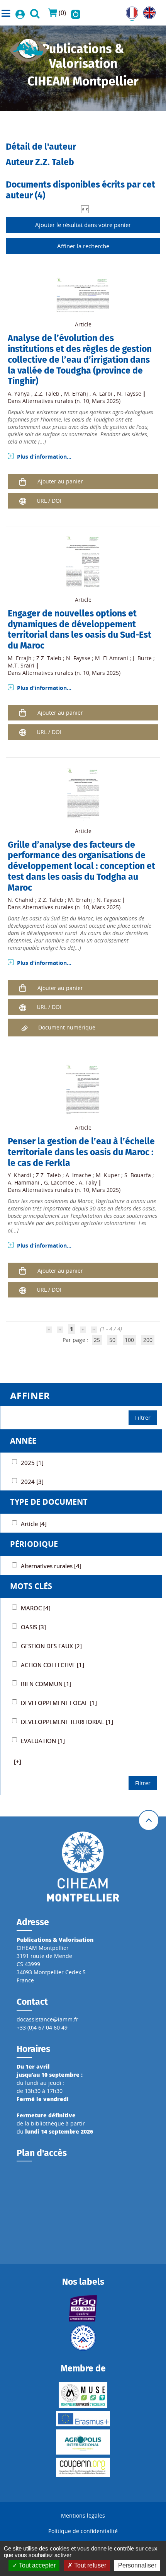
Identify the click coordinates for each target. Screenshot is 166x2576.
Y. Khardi (19, 1175)
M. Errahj (76, 393)
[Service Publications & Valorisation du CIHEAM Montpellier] (29, 48)
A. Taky (88, 1182)
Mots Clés (31, 1586)
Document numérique (67, 1027)
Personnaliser (137, 2565)
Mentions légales (83, 2515)
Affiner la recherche (83, 246)
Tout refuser (89, 2565)
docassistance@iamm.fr (47, 2019)
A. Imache (78, 1175)
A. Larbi (102, 393)
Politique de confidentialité (83, 2531)
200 (148, 1340)
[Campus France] (83, 2338)
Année (23, 1441)
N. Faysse (129, 393)
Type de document (49, 1502)
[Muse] (83, 2395)
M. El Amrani (112, 658)
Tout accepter (36, 2565)
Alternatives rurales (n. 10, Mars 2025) (71, 401)
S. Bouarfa (138, 1175)
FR (129, 11)
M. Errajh (20, 658)
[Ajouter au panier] (23, 481)
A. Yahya (19, 393)
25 (97, 1340)
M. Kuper (108, 1175)
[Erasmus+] (83, 2419)
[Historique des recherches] (76, 13)
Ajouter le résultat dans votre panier (83, 225)
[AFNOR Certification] (83, 2308)
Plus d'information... (44, 457)
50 (112, 1340)
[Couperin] (83, 2467)
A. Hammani (24, 1182)
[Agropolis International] (83, 2442)
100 (129, 1340)
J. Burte (142, 658)
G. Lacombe (59, 1182)
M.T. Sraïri (21, 665)
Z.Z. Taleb (47, 393)
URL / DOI (49, 501)
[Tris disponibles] (85, 209)
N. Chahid (21, 900)
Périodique (34, 1544)
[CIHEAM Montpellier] (83, 1866)
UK (147, 11)
